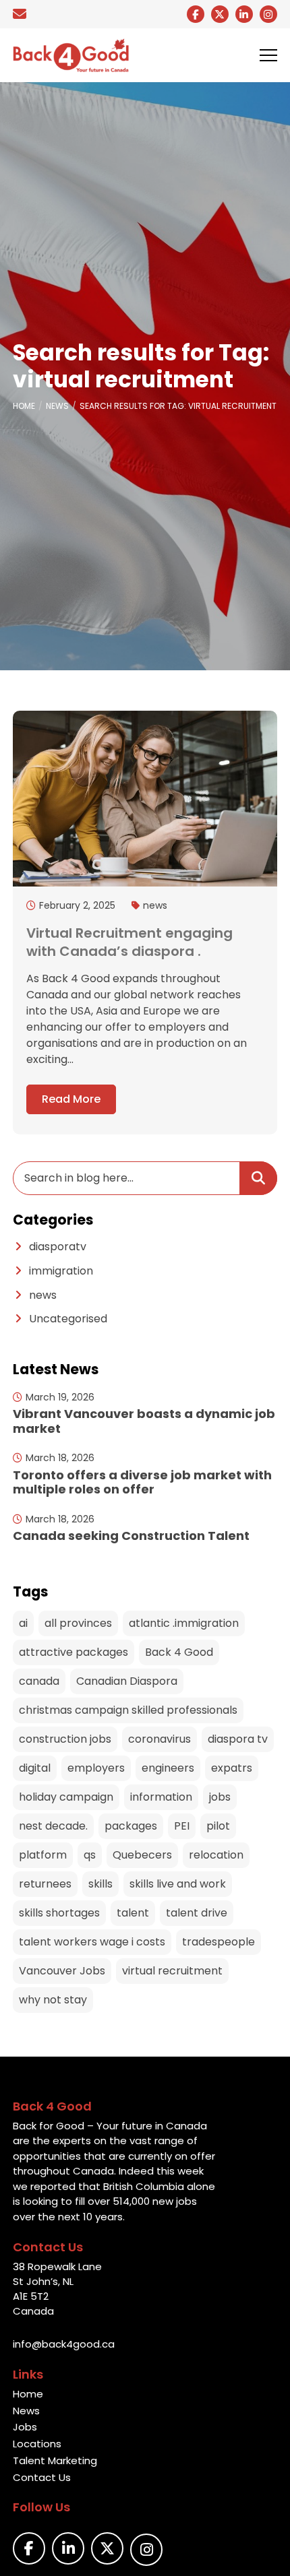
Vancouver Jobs (62, 1971)
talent (133, 1913)
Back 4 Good (179, 1652)
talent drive (197, 1913)
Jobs (25, 2427)
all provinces (78, 1623)
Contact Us (42, 2477)
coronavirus (159, 1739)
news (155, 905)
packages (131, 1826)
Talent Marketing (55, 2460)
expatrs (232, 1768)
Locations (37, 2444)
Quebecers (142, 1855)
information (161, 1797)
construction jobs (65, 1739)
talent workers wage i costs (92, 1942)
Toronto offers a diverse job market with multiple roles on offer (142, 1482)
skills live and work (178, 1884)
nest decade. (53, 1826)
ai (23, 1623)
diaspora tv (238, 1739)
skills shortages (59, 1913)
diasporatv (58, 1247)
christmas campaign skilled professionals (128, 1710)
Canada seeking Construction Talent (131, 1536)
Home (24, 406)
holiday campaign (66, 1797)
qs (90, 1855)
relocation (216, 1855)
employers (96, 1768)
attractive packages (74, 1652)
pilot (218, 1826)
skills (100, 1884)
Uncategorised (68, 1319)
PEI (182, 1826)
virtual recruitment (172, 1971)
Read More (71, 1099)
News (57, 406)
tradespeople (219, 1942)
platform (43, 1855)
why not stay (53, 2000)
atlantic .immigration (184, 1623)
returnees (45, 1884)
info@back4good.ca (64, 2344)
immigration (61, 1271)
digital (35, 1768)
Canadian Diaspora (127, 1681)
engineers (168, 1768)
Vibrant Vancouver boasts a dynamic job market (144, 1421)
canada (39, 1681)
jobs (220, 1797)
